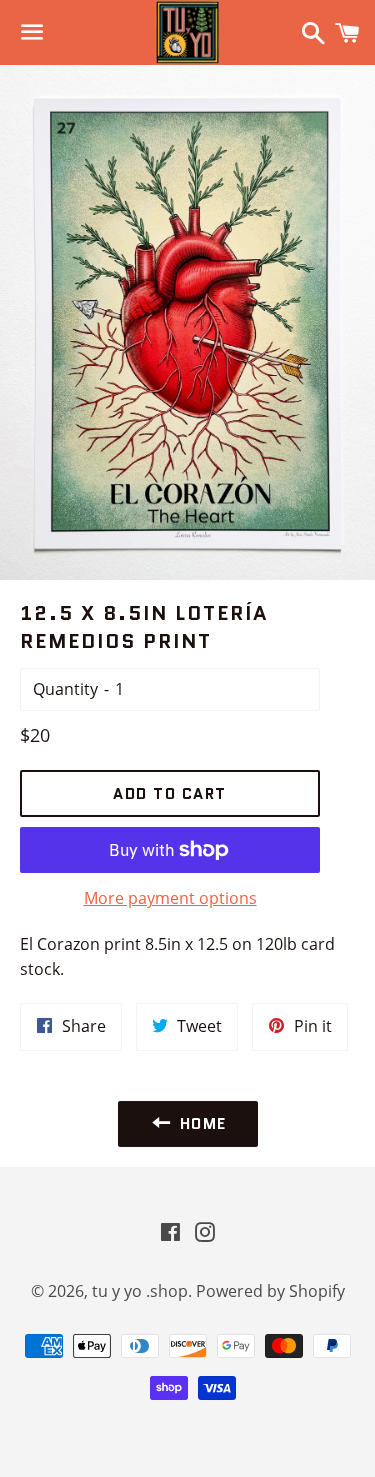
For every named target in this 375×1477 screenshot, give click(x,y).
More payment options (170, 898)
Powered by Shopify (270, 1291)
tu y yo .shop (140, 1291)
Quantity (65, 689)
